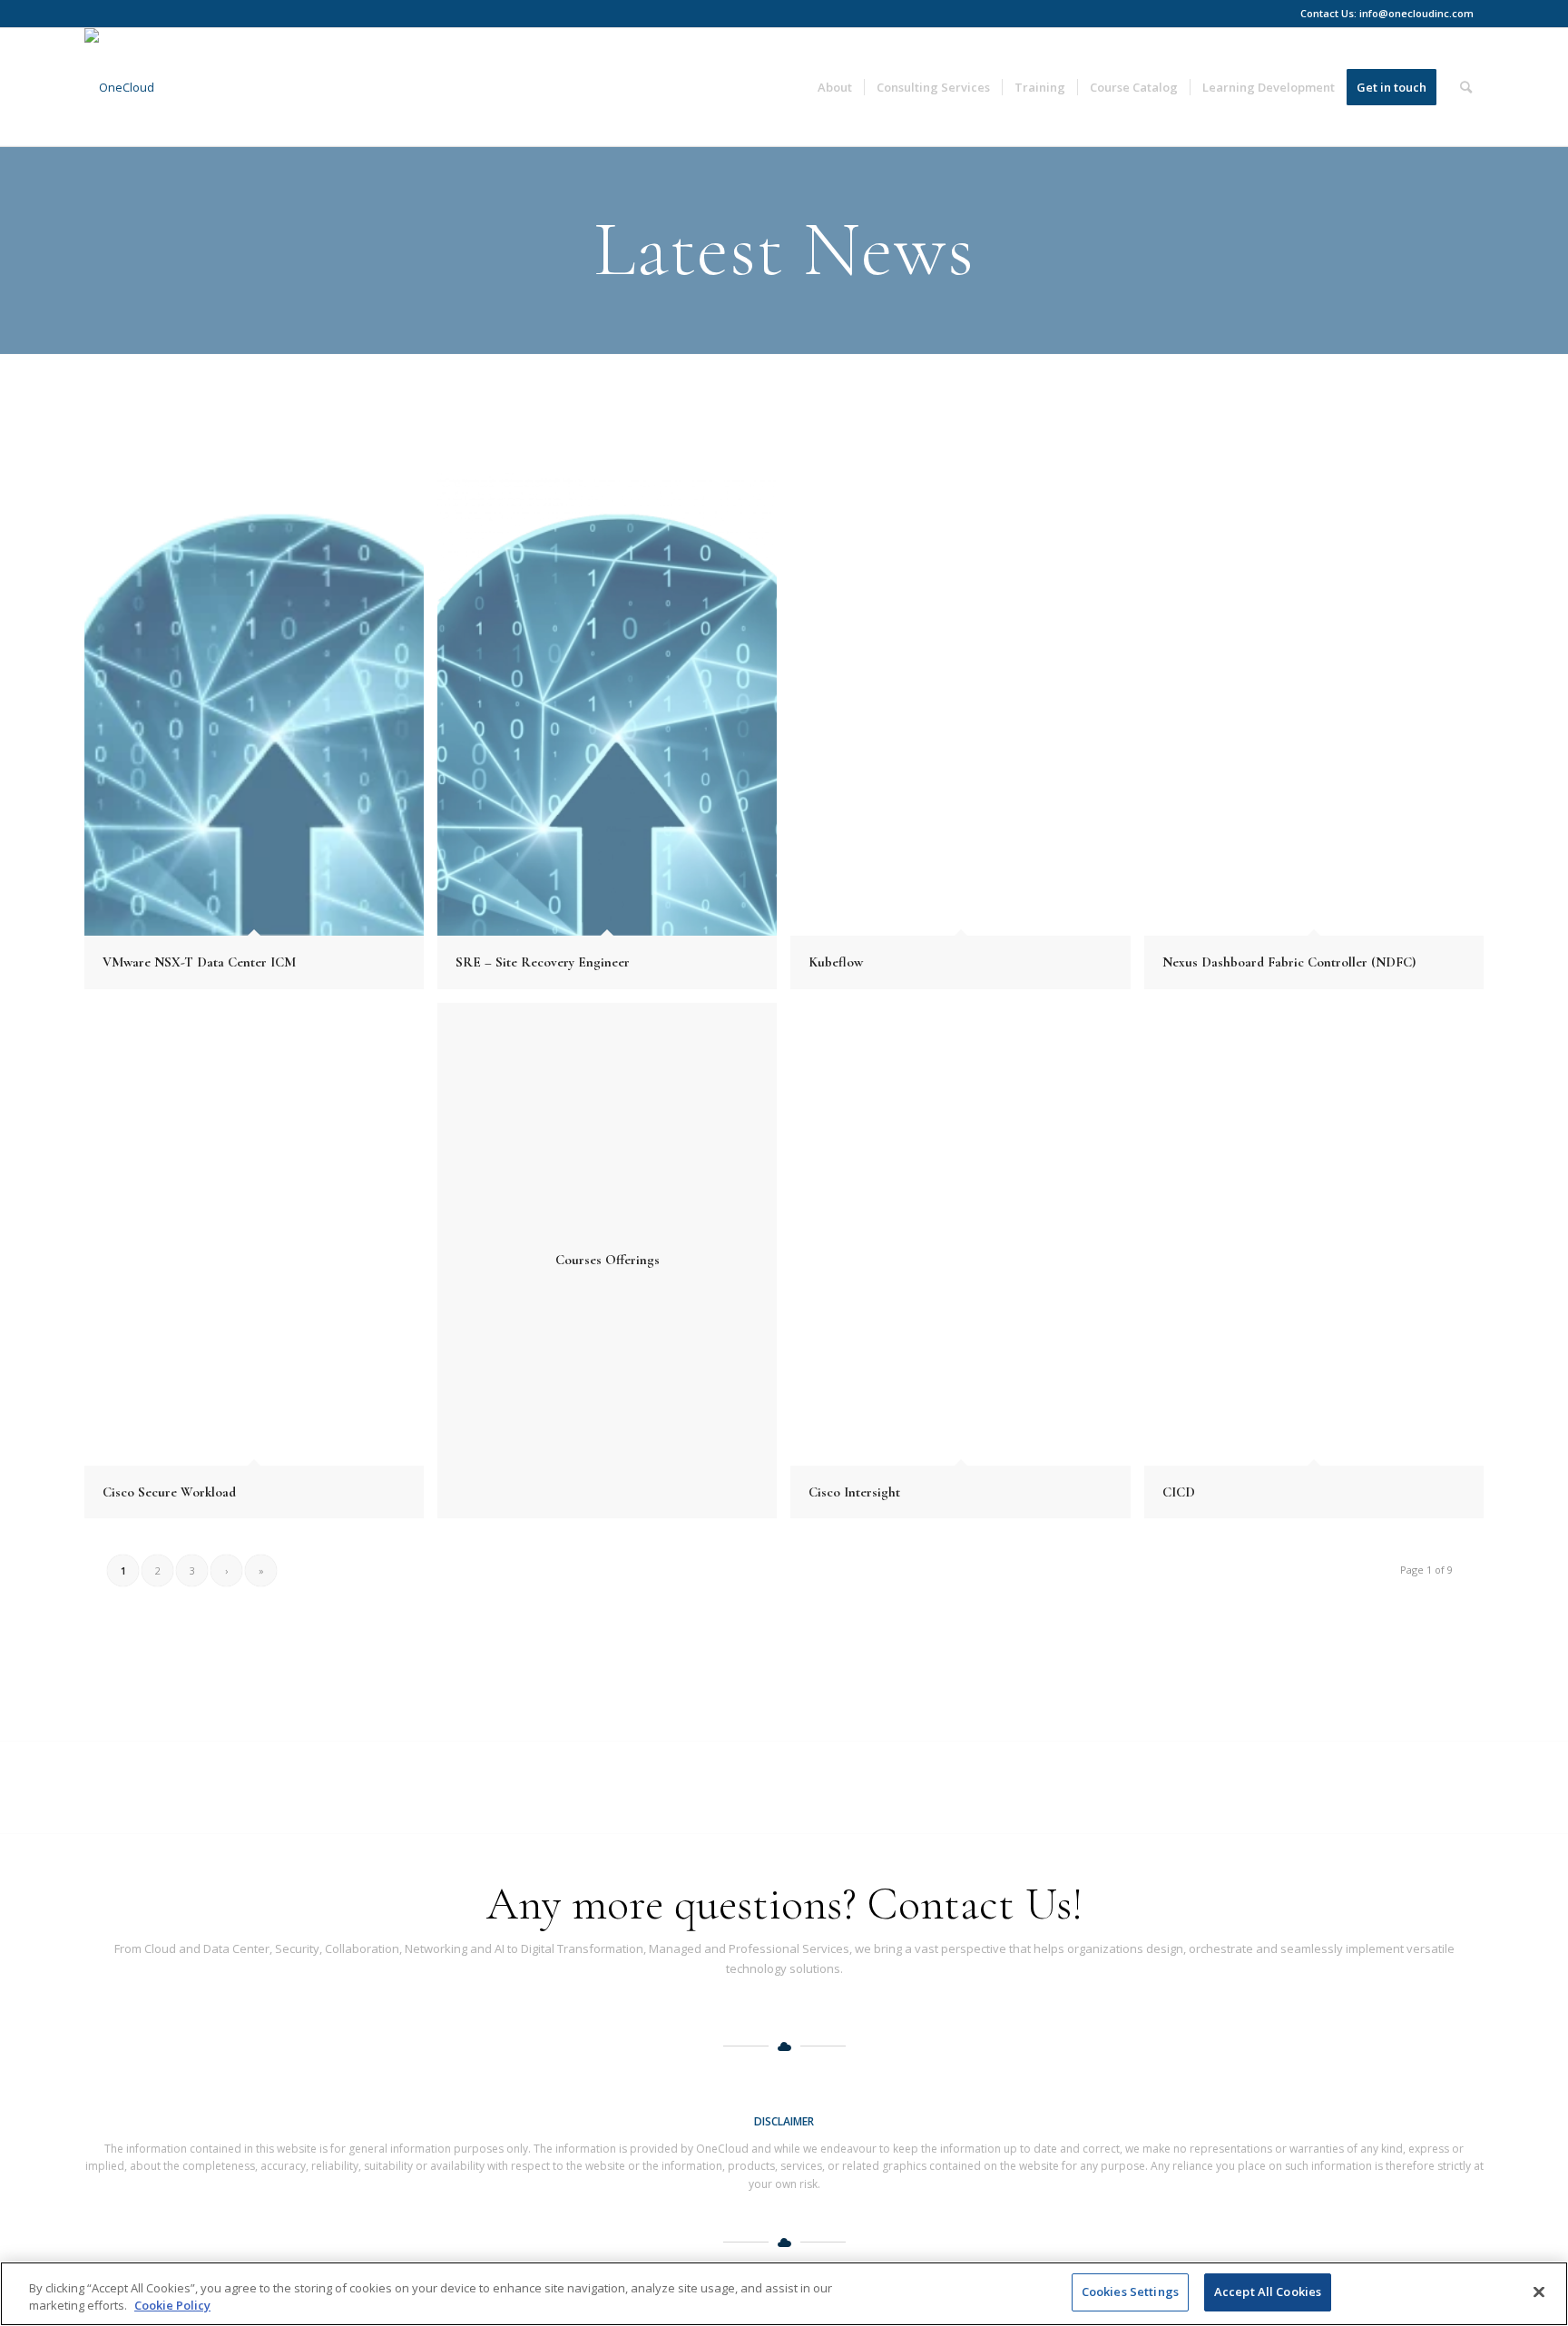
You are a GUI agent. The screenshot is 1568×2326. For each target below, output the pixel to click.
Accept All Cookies (1268, 2292)
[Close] (1539, 2292)
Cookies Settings (1130, 2292)
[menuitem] (835, 87)
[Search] (1466, 87)
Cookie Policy (172, 2306)
